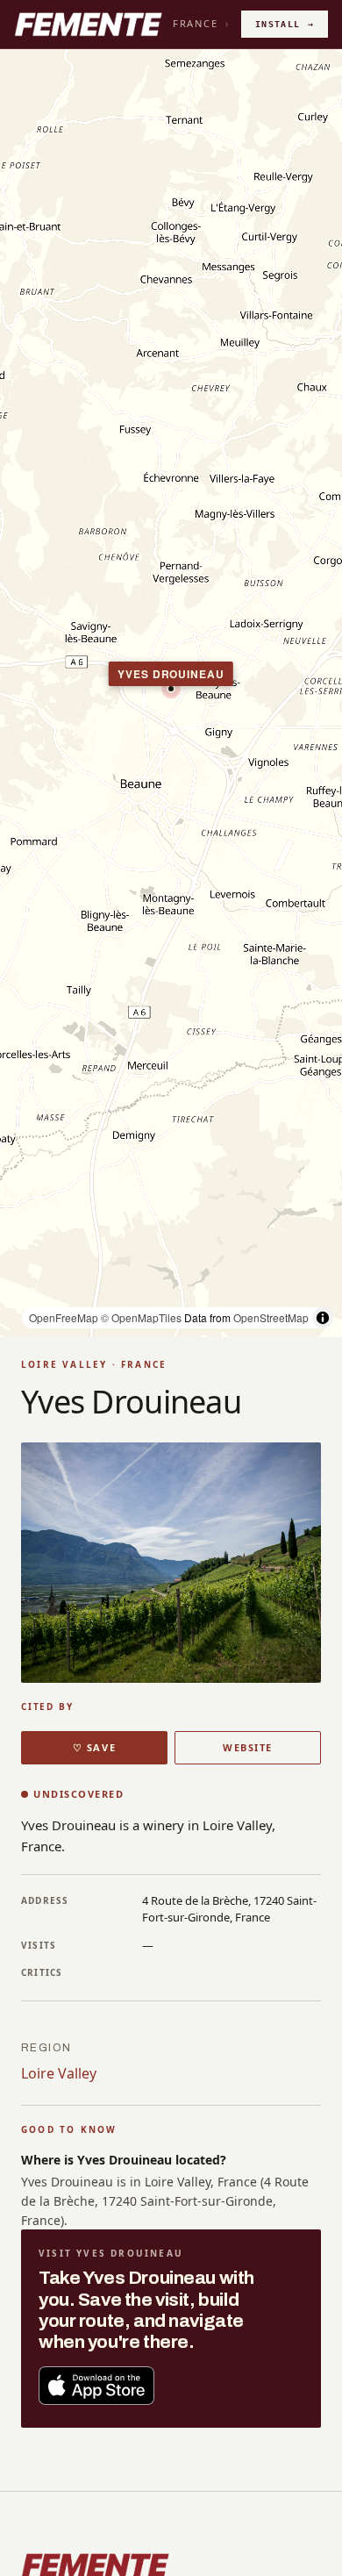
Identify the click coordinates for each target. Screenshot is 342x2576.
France (196, 23)
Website (248, 1747)
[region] (171, 693)
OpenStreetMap (271, 1317)
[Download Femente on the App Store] (96, 2386)
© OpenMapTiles (141, 1317)
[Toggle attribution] (323, 1318)
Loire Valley (59, 2073)
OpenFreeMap (64, 1317)
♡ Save (94, 1747)
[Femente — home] (88, 25)
